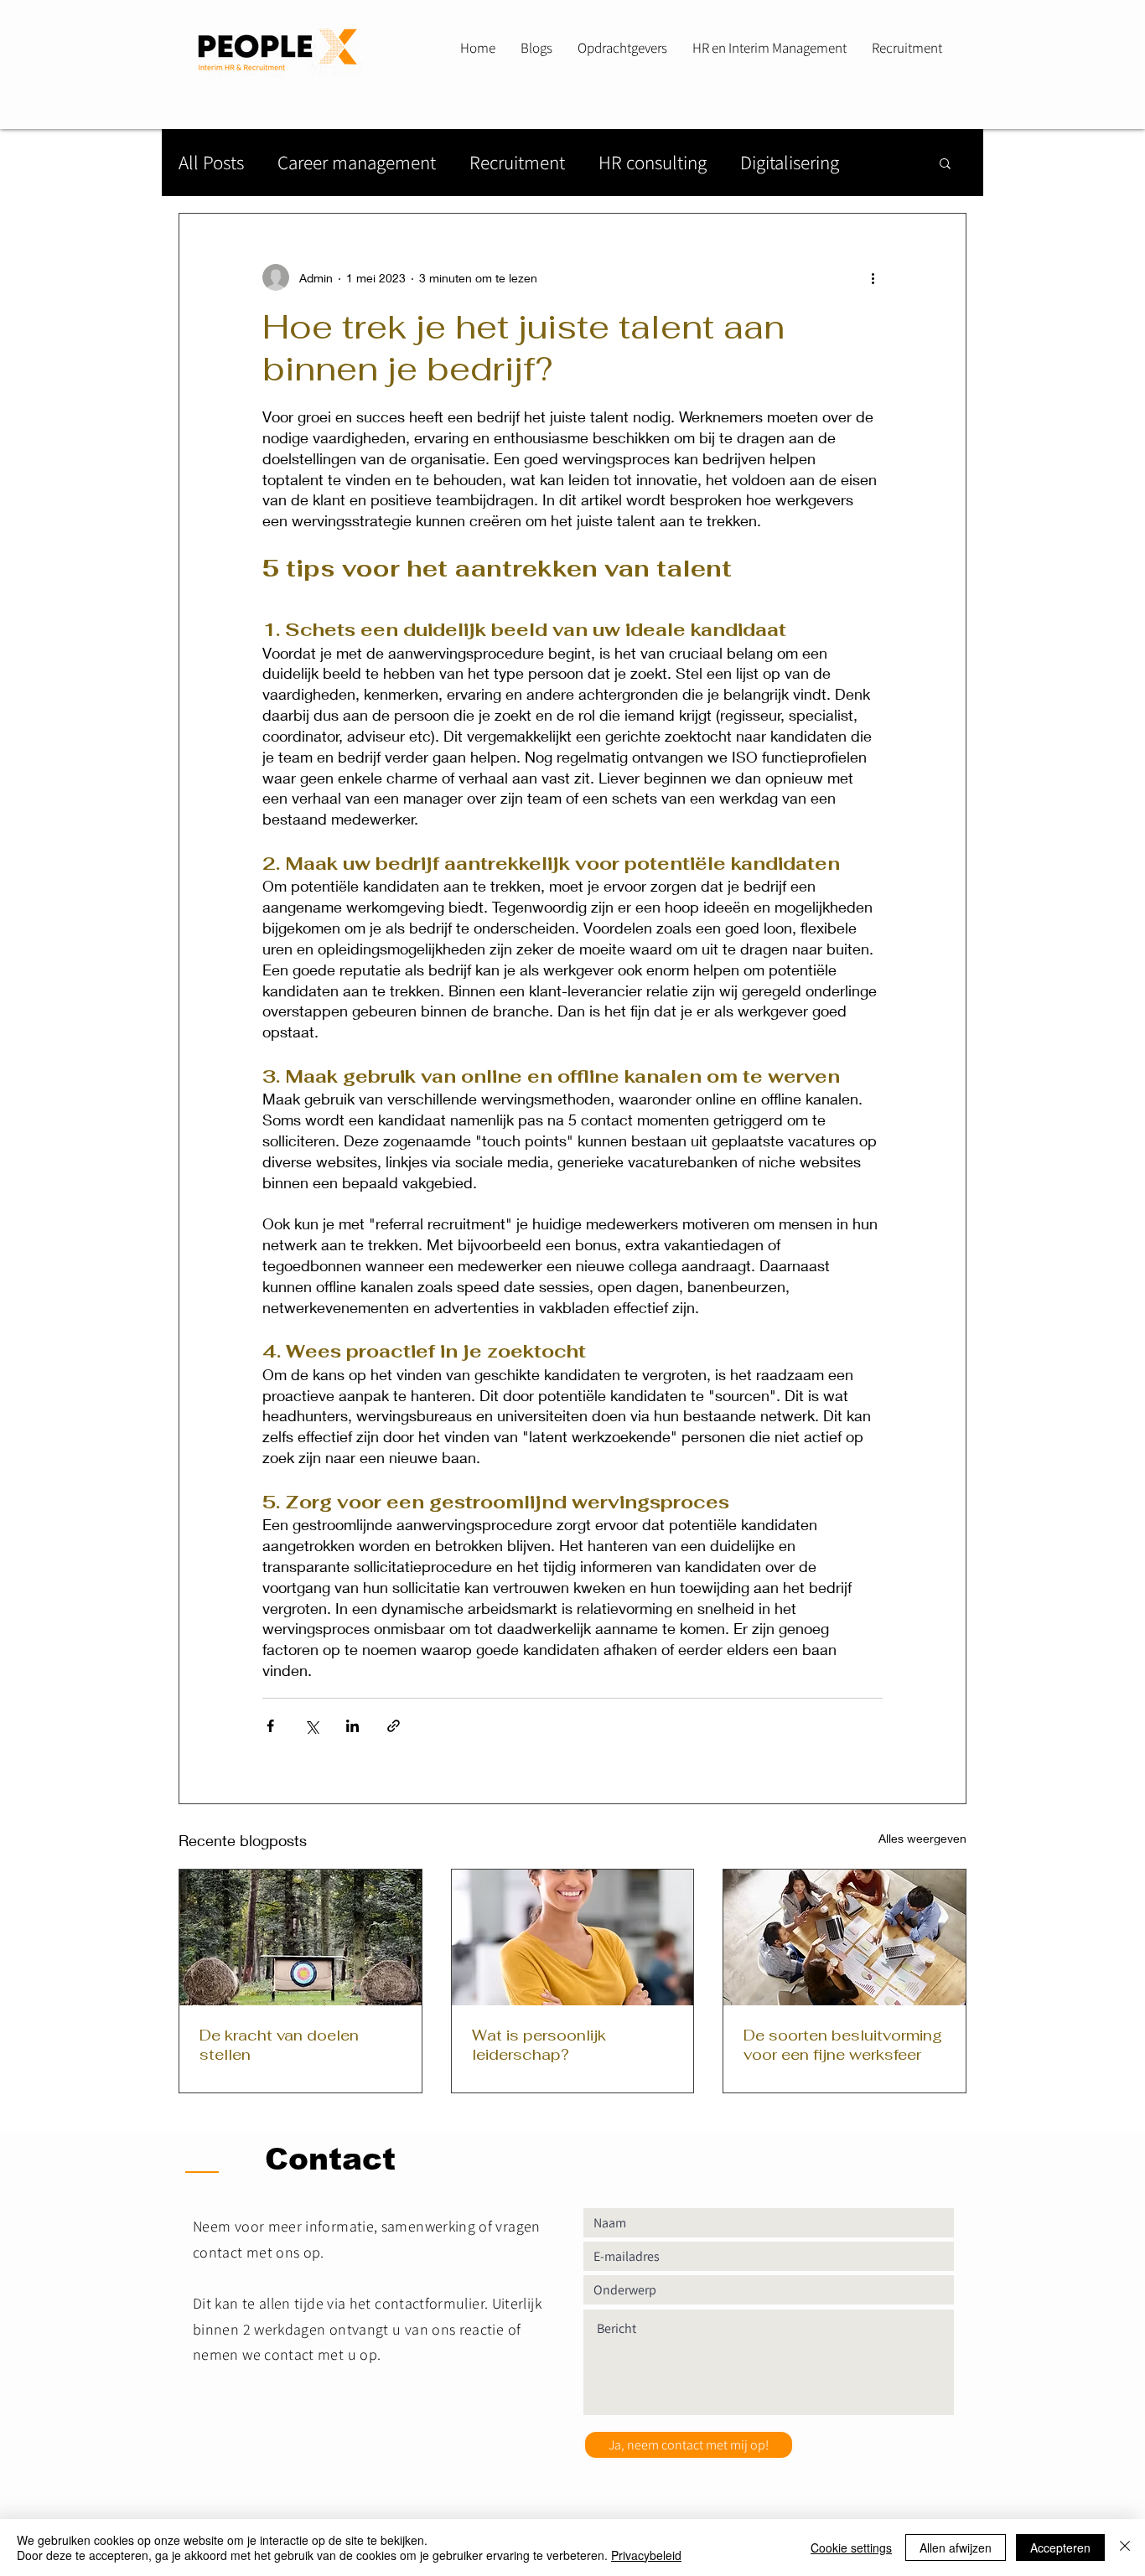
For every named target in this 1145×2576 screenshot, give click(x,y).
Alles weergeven (922, 1838)
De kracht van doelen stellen (279, 2045)
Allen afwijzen (956, 2548)
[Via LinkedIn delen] (352, 1726)
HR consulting (653, 163)
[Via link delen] (394, 1726)
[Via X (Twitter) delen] (311, 1726)
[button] (945, 163)
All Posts (211, 163)
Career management (357, 163)
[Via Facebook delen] (270, 1726)
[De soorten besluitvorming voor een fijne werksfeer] (845, 1937)
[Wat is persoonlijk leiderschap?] (573, 1937)
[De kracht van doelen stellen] (300, 1937)
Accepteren (1060, 2548)
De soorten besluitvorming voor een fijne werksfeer (843, 2045)
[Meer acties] (873, 277)
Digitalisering (790, 163)
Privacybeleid (646, 2555)
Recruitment (517, 163)
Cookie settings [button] (851, 2548)
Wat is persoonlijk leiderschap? (539, 2045)
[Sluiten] (1125, 2548)
